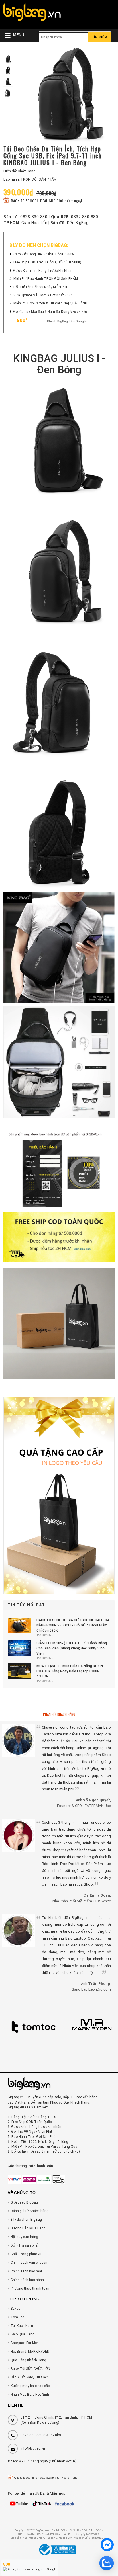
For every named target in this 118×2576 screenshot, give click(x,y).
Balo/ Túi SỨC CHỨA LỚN (30, 2369)
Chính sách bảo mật (26, 2271)
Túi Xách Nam (22, 2326)
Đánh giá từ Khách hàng (29, 2211)
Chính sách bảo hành (27, 2280)
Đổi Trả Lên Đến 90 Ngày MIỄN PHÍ (40, 287)
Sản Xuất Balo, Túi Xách (30, 2377)
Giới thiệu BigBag (24, 2202)
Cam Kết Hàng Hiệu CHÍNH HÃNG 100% (44, 254)
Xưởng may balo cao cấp (30, 2386)
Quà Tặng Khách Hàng (28, 2360)
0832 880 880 (84, 217)
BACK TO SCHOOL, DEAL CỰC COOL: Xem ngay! (46, 201)
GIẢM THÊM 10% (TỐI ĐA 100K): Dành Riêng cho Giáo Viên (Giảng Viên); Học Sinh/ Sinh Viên (72, 1648)
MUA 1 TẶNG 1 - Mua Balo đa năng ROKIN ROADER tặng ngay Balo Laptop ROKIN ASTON (70, 1671)
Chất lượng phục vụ (26, 2254)
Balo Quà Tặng (22, 2334)
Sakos (15, 2309)
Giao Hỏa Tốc (34, 223)
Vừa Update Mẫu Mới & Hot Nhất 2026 (43, 295)
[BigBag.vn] (32, 13)
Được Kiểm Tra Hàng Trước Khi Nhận (43, 271)
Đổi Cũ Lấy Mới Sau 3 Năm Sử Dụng (42, 312)
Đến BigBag (78, 223)
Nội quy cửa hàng (24, 2237)
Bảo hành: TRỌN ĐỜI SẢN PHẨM (30, 179)
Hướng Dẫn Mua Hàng (28, 2228)
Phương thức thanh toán (30, 2288)
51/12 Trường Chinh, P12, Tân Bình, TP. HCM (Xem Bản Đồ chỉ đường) (56, 2420)
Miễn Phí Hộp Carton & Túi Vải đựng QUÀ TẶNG (50, 303)
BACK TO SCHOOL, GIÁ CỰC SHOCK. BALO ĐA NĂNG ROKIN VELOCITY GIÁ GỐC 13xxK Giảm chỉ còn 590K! (73, 1625)
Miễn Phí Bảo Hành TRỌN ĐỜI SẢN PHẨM (46, 279)
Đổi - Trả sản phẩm (26, 2245)
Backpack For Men (25, 2343)
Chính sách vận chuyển (29, 2263)
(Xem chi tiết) (79, 312)
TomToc (17, 2317)
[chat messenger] (107, 2546)
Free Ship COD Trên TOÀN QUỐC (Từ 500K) (47, 262)
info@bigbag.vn (33, 2448)
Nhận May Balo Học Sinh (30, 2395)
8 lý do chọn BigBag (26, 2220)
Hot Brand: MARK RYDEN (30, 2352)
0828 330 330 (34, 217)
